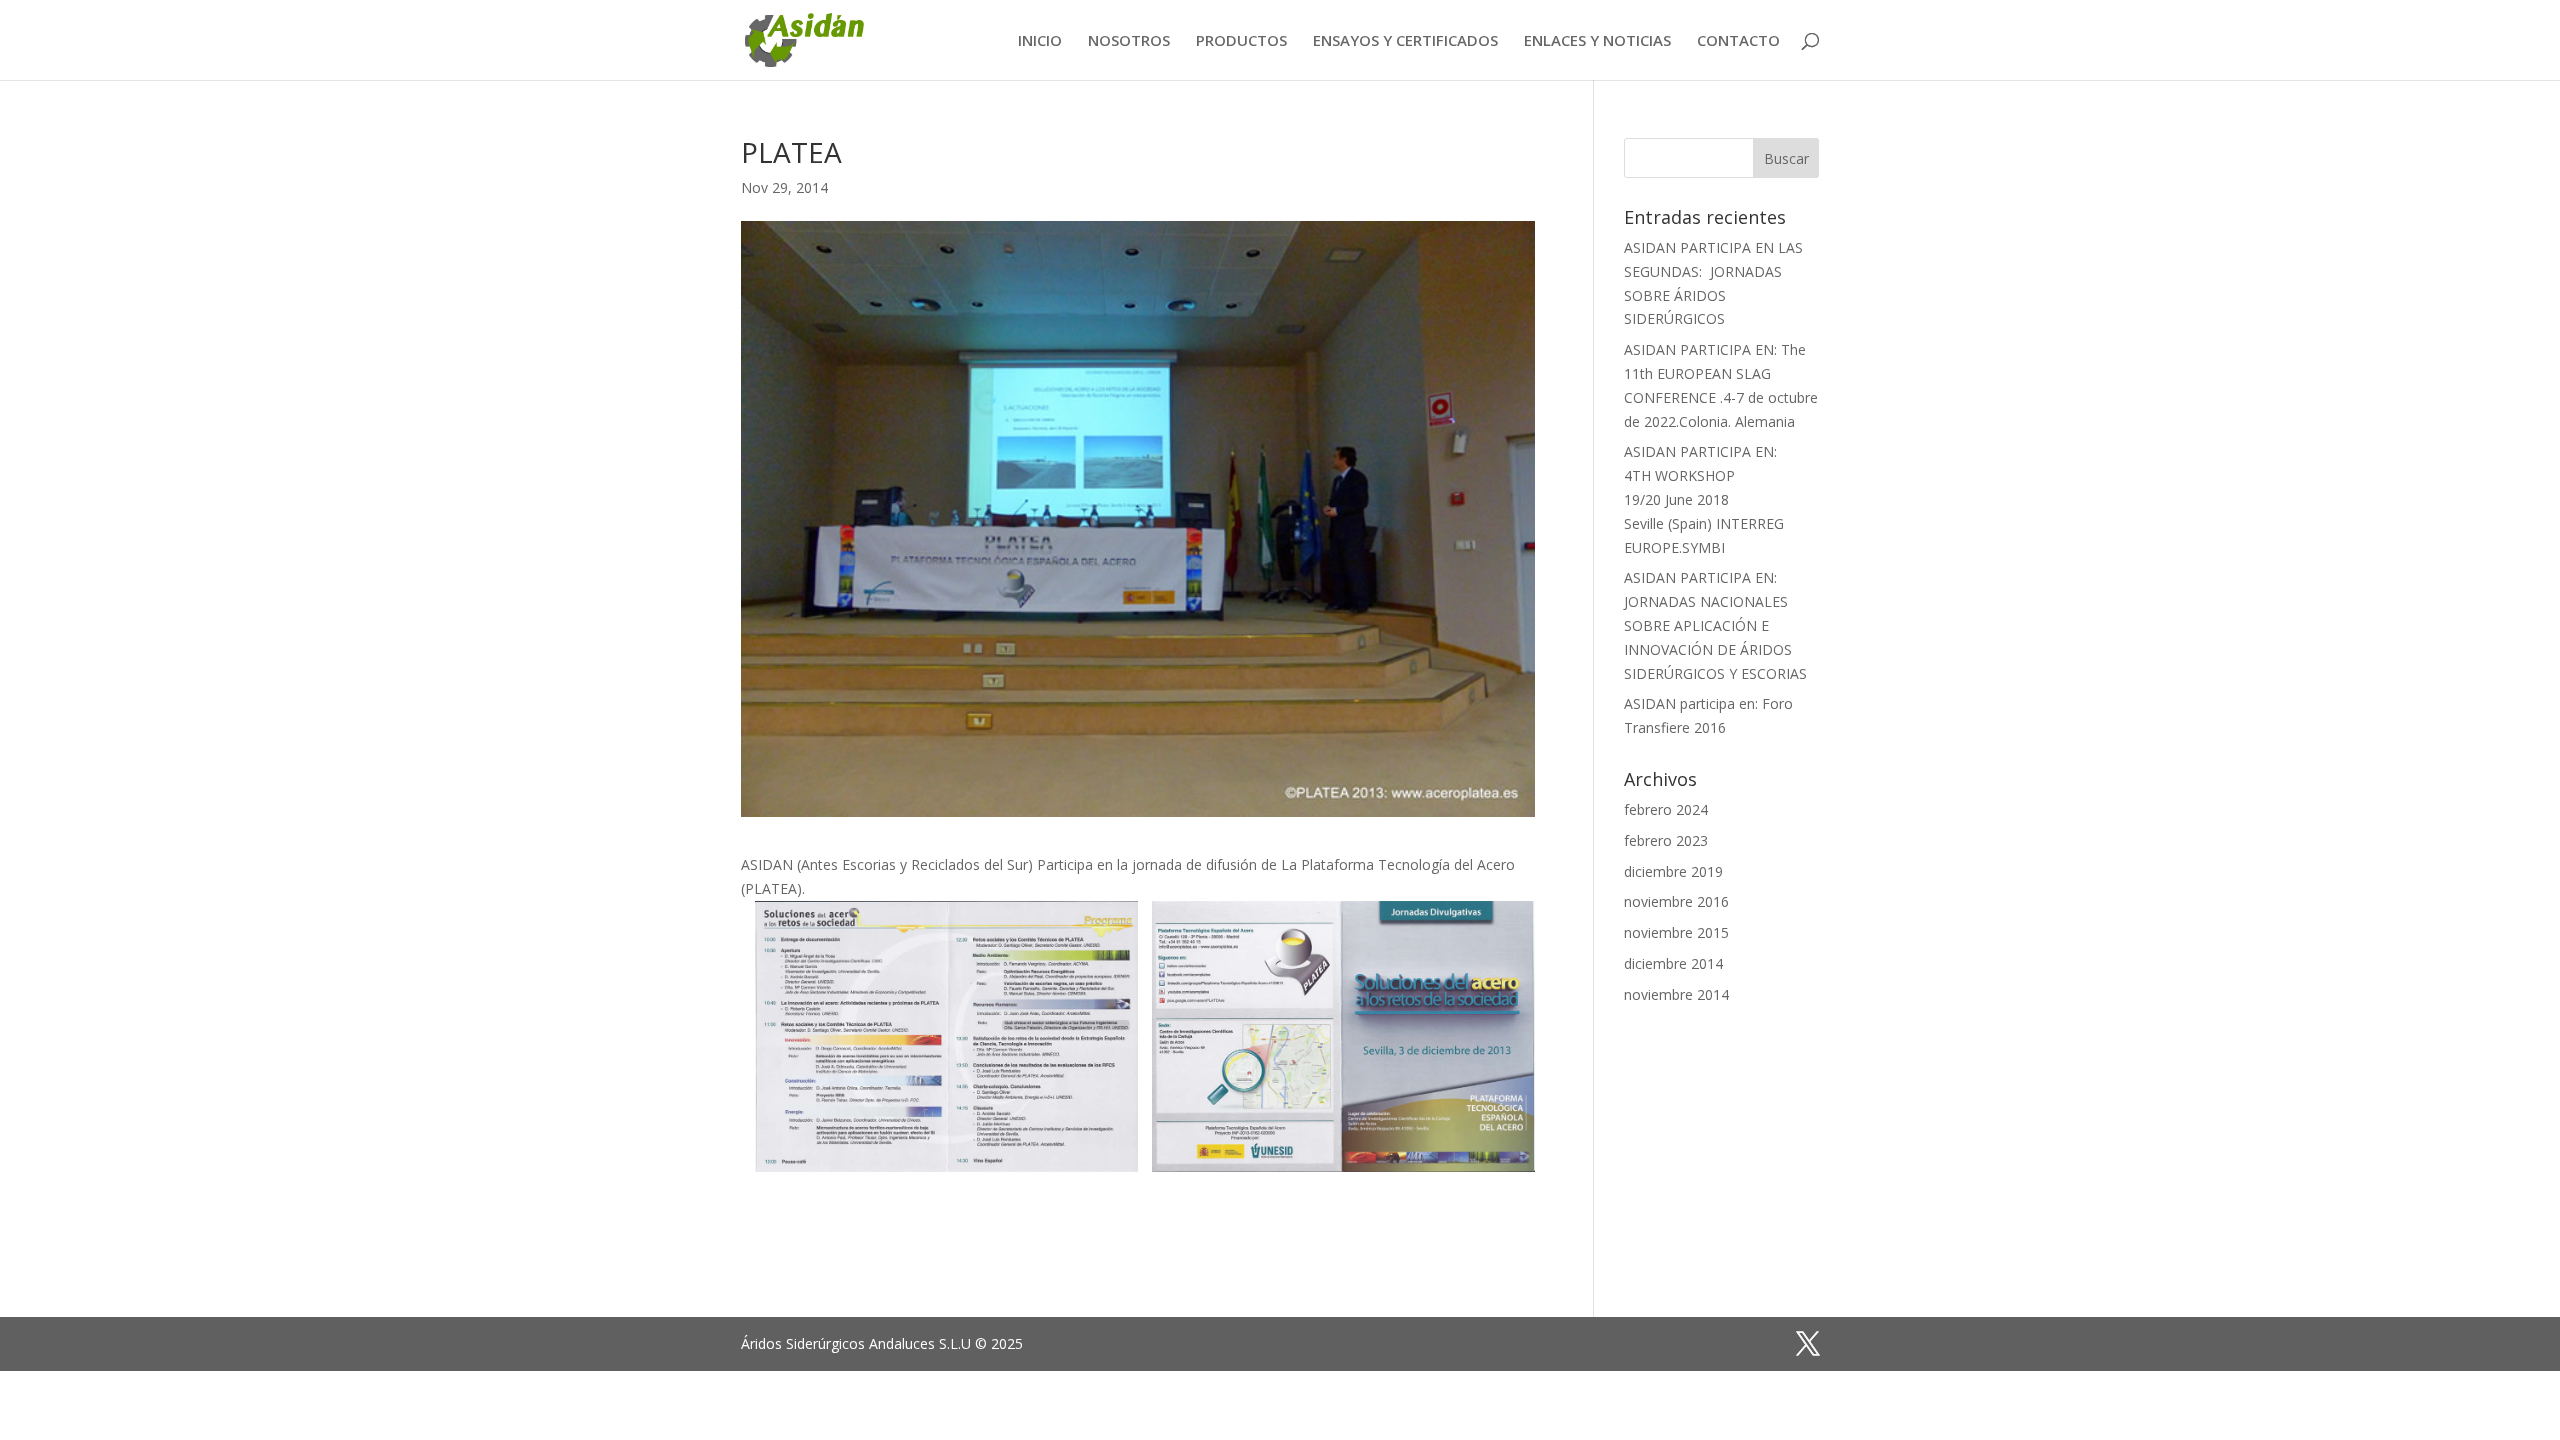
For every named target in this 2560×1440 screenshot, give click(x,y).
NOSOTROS (1129, 41)
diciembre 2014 (1673, 963)
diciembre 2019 (1673, 871)
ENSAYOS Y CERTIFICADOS (1405, 41)
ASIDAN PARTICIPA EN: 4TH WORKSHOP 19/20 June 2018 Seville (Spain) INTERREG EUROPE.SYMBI (1704, 499)
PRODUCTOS (1241, 41)
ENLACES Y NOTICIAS (1597, 41)
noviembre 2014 (1676, 994)
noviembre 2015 (1676, 932)
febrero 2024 (1666, 809)
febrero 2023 (1666, 840)
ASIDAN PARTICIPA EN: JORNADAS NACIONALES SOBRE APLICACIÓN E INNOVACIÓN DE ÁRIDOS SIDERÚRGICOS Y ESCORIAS (1715, 625)
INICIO (1040, 41)
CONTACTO (1738, 41)
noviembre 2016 (1676, 901)
